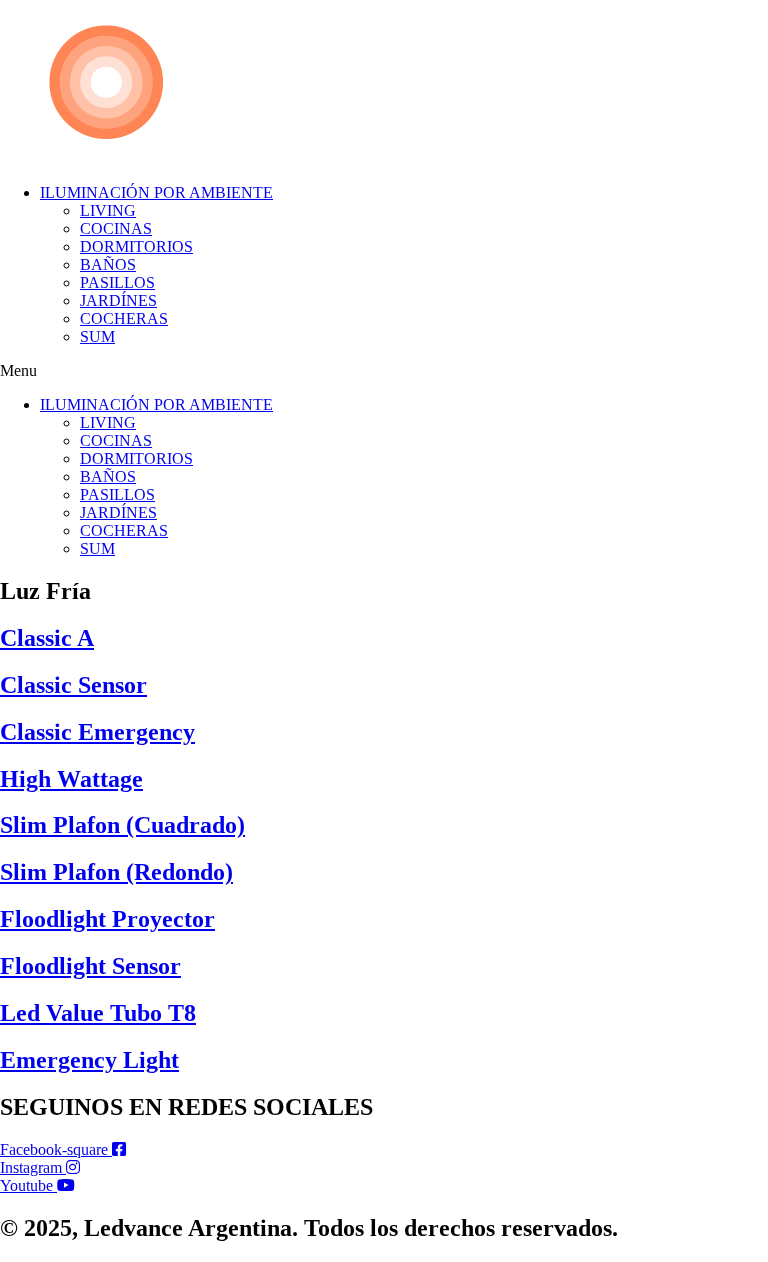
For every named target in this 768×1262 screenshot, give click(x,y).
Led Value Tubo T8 (98, 1013)
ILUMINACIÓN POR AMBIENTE (156, 192)
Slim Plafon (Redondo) (116, 872)
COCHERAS (124, 318)
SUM (97, 336)
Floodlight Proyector (107, 919)
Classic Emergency (97, 732)
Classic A (47, 638)
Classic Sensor (73, 685)
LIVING (108, 210)
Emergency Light (89, 1060)
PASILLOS (117, 282)
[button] (384, 371)
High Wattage (71, 779)
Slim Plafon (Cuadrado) (122, 825)
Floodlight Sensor (90, 966)
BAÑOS (108, 264)
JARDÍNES (118, 300)
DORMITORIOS (136, 246)
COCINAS (116, 228)
